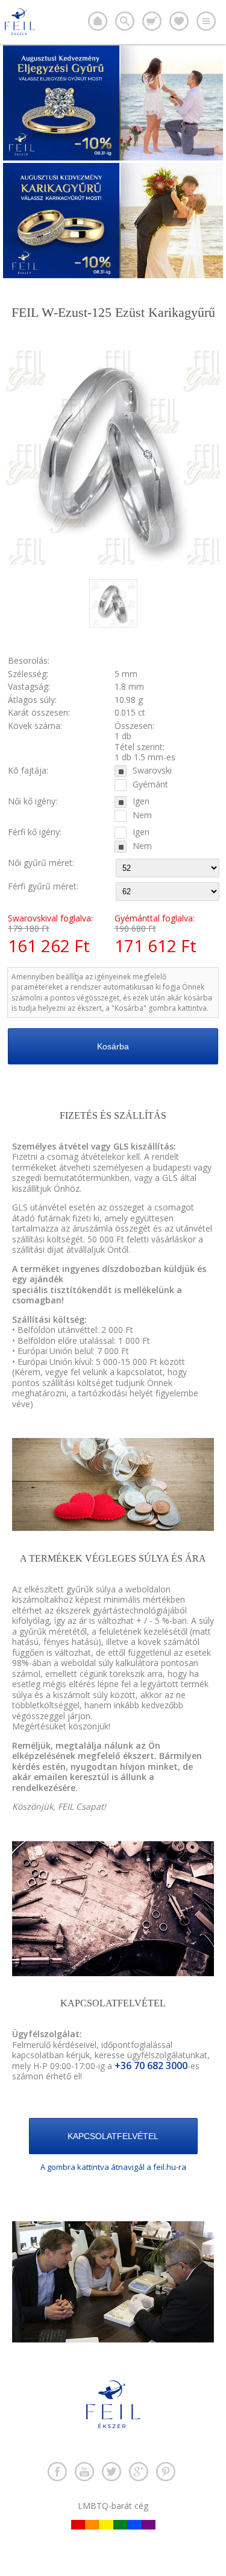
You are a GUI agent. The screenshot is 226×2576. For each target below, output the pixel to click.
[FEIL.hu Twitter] (111, 2472)
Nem (142, 815)
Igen (141, 801)
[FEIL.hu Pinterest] (166, 2472)
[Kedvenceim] (179, 21)
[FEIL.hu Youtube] (84, 2472)
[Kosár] (152, 21)
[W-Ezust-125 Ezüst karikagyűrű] (113, 624)
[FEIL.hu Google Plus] (139, 2472)
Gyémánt (150, 784)
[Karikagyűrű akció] (113, 275)
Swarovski (152, 771)
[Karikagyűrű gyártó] (98, 21)
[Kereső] (125, 21)
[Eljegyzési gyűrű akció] (113, 157)
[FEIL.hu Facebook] (57, 2472)
